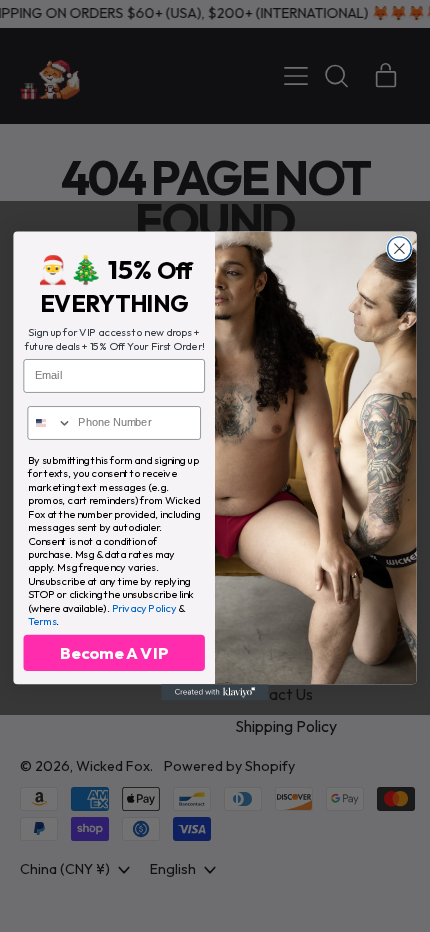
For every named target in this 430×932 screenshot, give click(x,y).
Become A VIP (114, 653)
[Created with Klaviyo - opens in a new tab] (215, 692)
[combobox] (49, 423)
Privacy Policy (144, 607)
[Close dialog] (400, 249)
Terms (42, 620)
